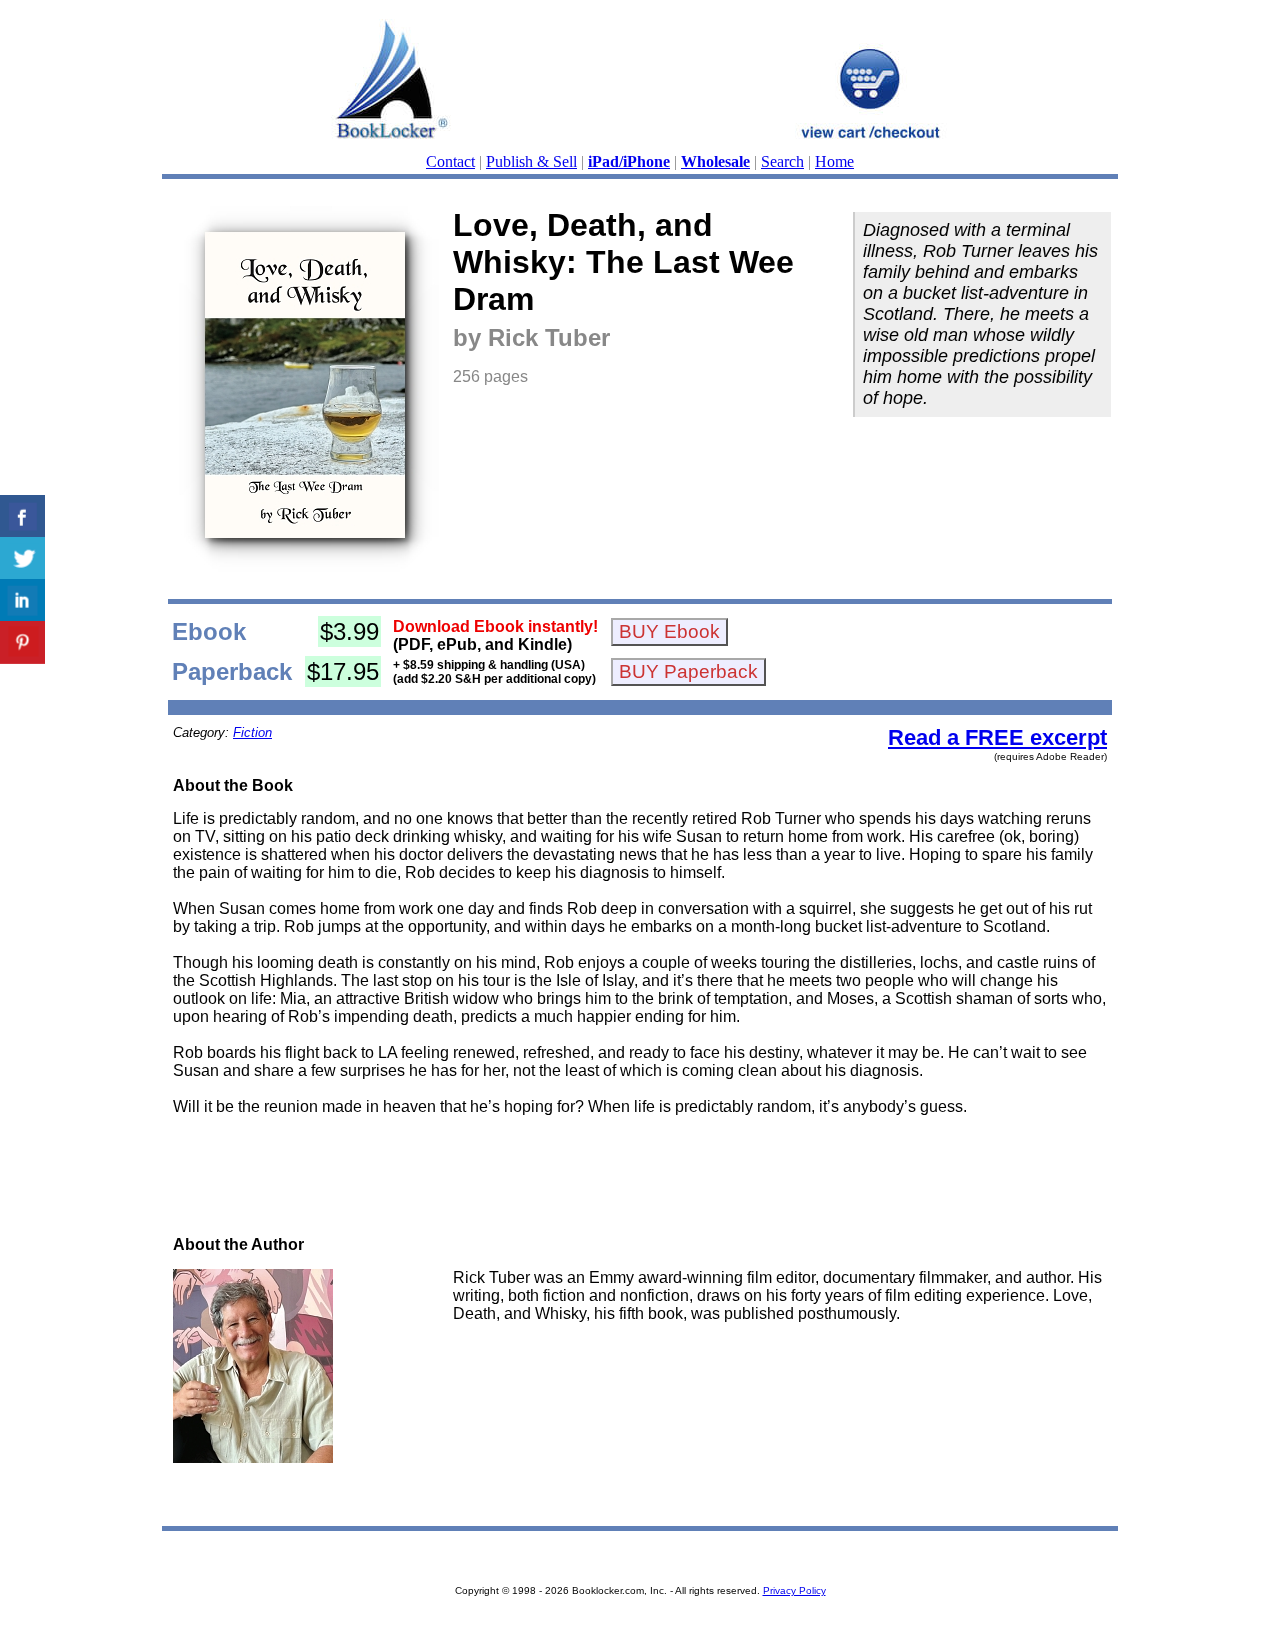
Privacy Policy (794, 1590)
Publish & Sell (531, 161)
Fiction (252, 732)
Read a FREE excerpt (997, 737)
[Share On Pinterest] (22, 642)
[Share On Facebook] (22, 516)
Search (782, 161)
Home (834, 161)
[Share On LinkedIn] (22, 600)
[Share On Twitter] (22, 558)
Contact (450, 161)
